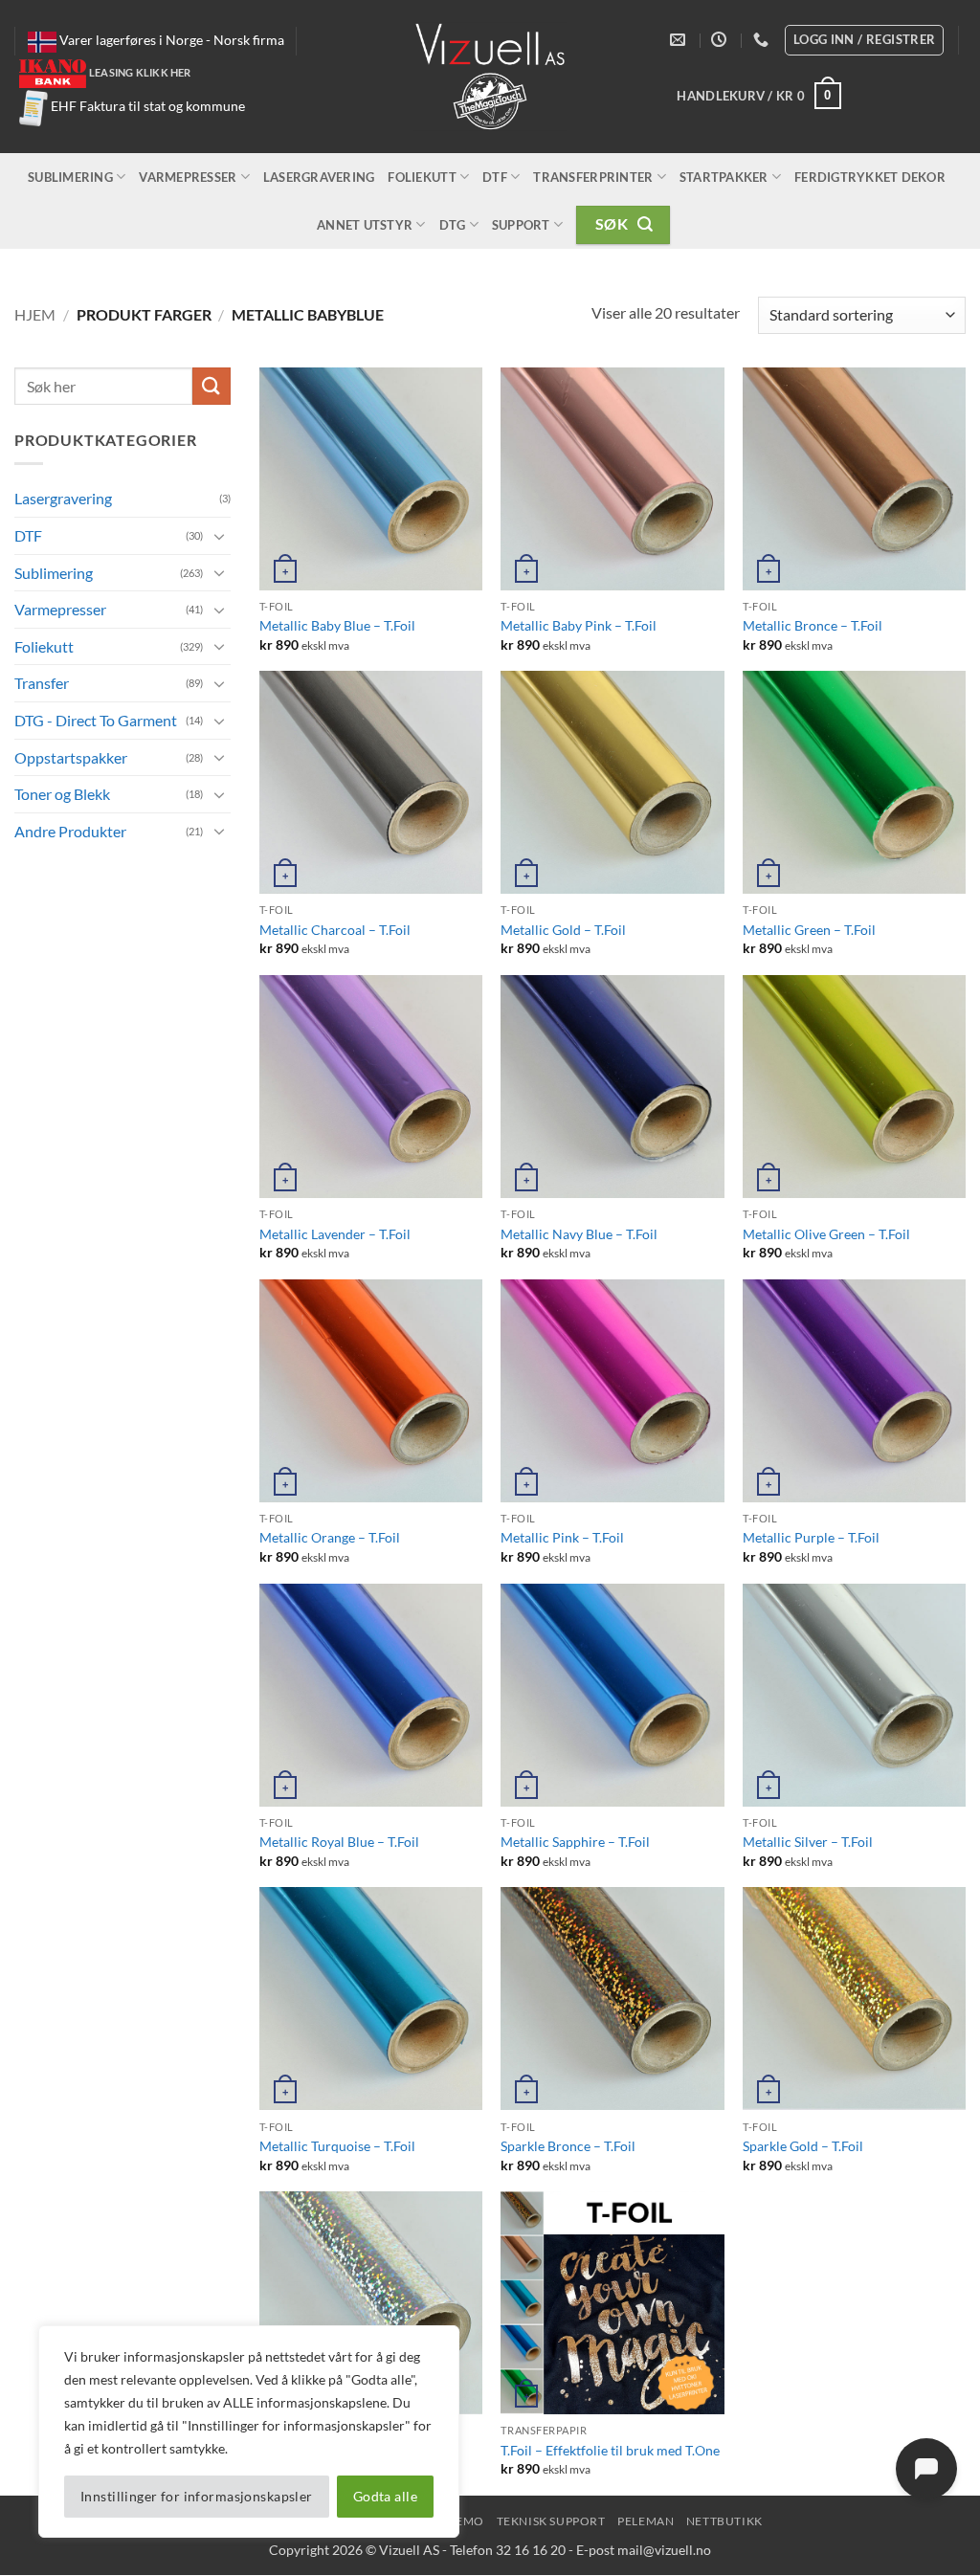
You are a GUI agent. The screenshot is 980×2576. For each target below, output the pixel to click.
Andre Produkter (70, 830)
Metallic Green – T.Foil (809, 930)
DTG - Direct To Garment (96, 719)
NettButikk (724, 2521)
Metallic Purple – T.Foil (811, 1537)
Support (521, 225)
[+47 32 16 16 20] (763, 40)
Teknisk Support (551, 2521)
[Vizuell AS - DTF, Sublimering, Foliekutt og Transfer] (490, 77)
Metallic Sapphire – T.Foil (575, 1842)
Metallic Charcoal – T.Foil (335, 930)
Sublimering (70, 177)
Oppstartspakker (71, 756)
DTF (495, 177)
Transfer (42, 683)
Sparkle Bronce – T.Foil (568, 2146)
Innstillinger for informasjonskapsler (197, 2496)
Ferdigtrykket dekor (870, 177)
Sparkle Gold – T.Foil (803, 2146)
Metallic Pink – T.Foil (562, 1537)
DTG (453, 225)
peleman (646, 2521)
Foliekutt (422, 177)
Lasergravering (319, 177)
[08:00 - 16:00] (721, 40)
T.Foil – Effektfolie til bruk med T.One (610, 2450)
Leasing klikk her (140, 72)
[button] (759, 96)
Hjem (35, 314)
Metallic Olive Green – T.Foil (826, 1234)
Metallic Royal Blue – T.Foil (339, 1842)
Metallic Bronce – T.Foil (813, 625)
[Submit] (212, 386)
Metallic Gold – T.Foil (563, 930)
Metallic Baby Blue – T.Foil (337, 625)
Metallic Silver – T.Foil (808, 1842)
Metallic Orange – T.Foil (330, 1537)
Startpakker (724, 177)
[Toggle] (219, 535)
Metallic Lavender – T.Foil (335, 1234)
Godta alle (385, 2496)
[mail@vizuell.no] (680, 40)
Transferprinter (593, 177)
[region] (249, 2432)
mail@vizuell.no (664, 2550)
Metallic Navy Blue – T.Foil (579, 1234)
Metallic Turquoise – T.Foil (337, 2146)
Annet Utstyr (365, 225)
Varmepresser (188, 177)
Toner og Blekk (62, 794)
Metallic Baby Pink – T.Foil (579, 625)
